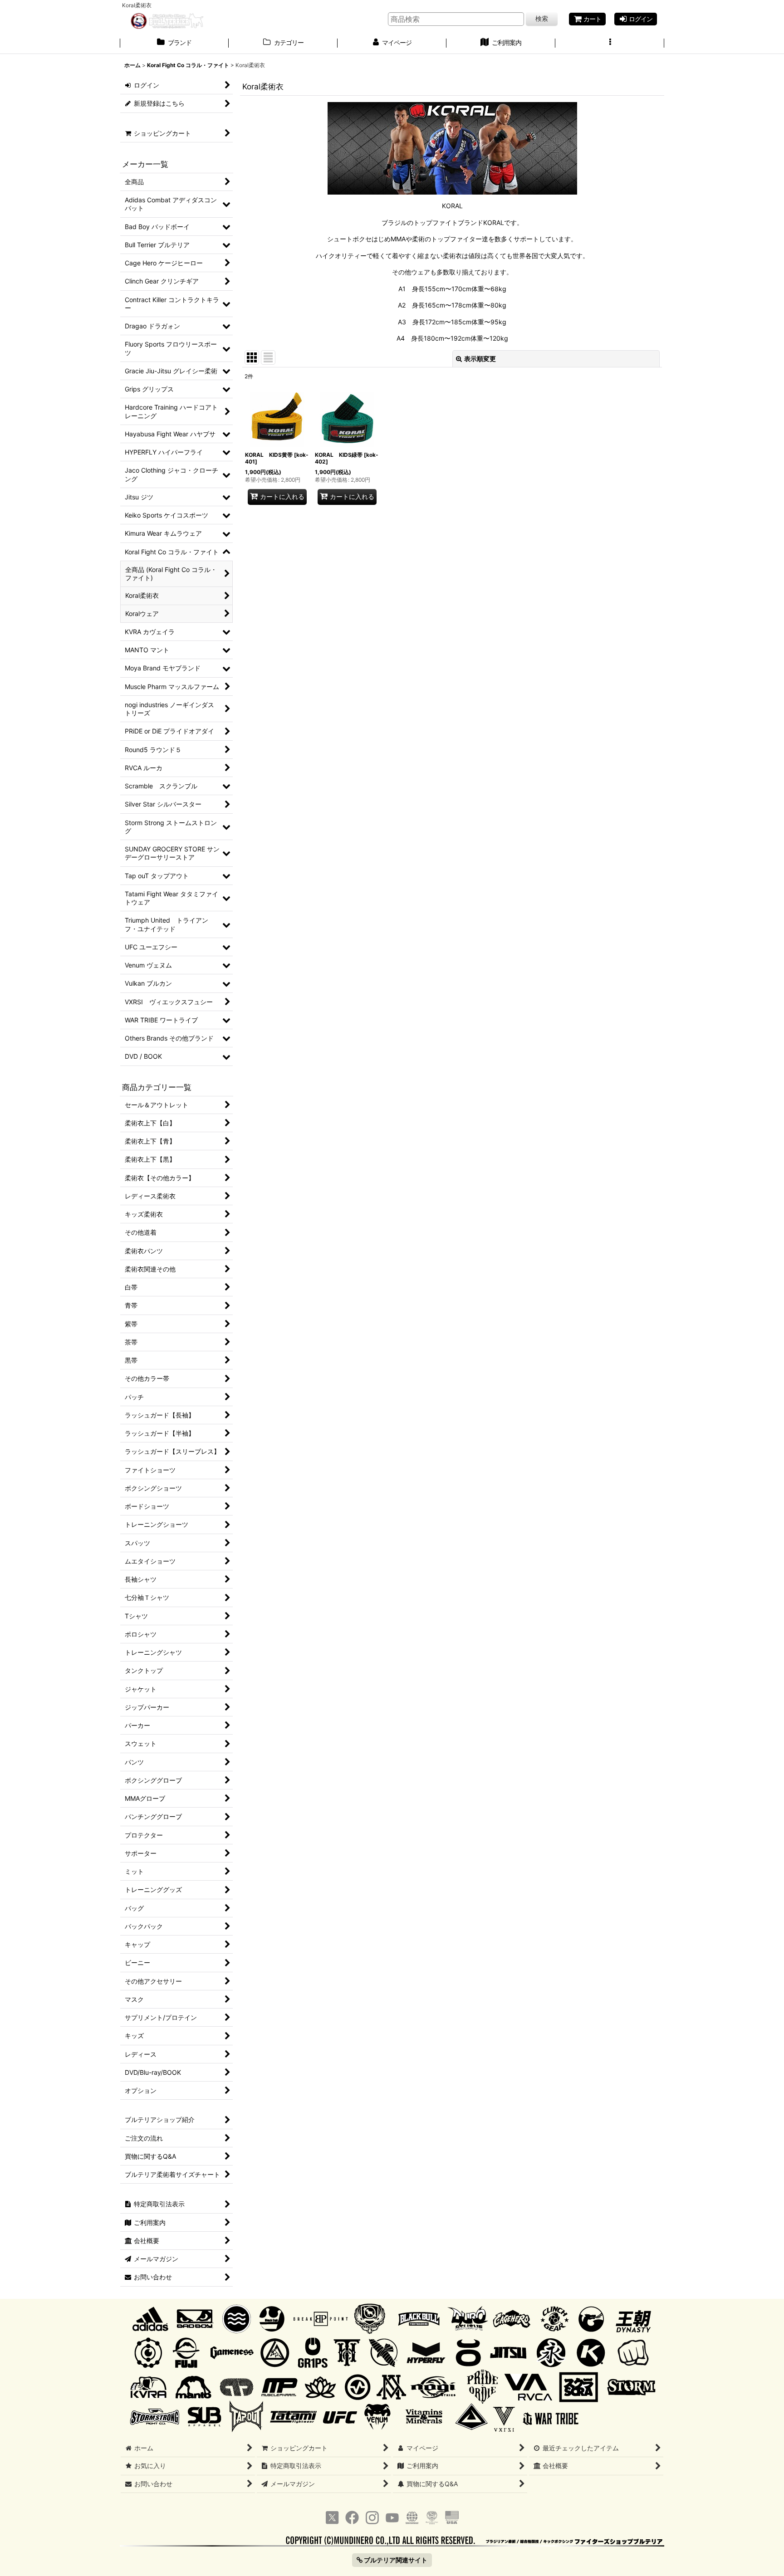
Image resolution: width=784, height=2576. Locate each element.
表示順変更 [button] (480, 359)
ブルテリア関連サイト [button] (395, 2560)
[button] (610, 44)
